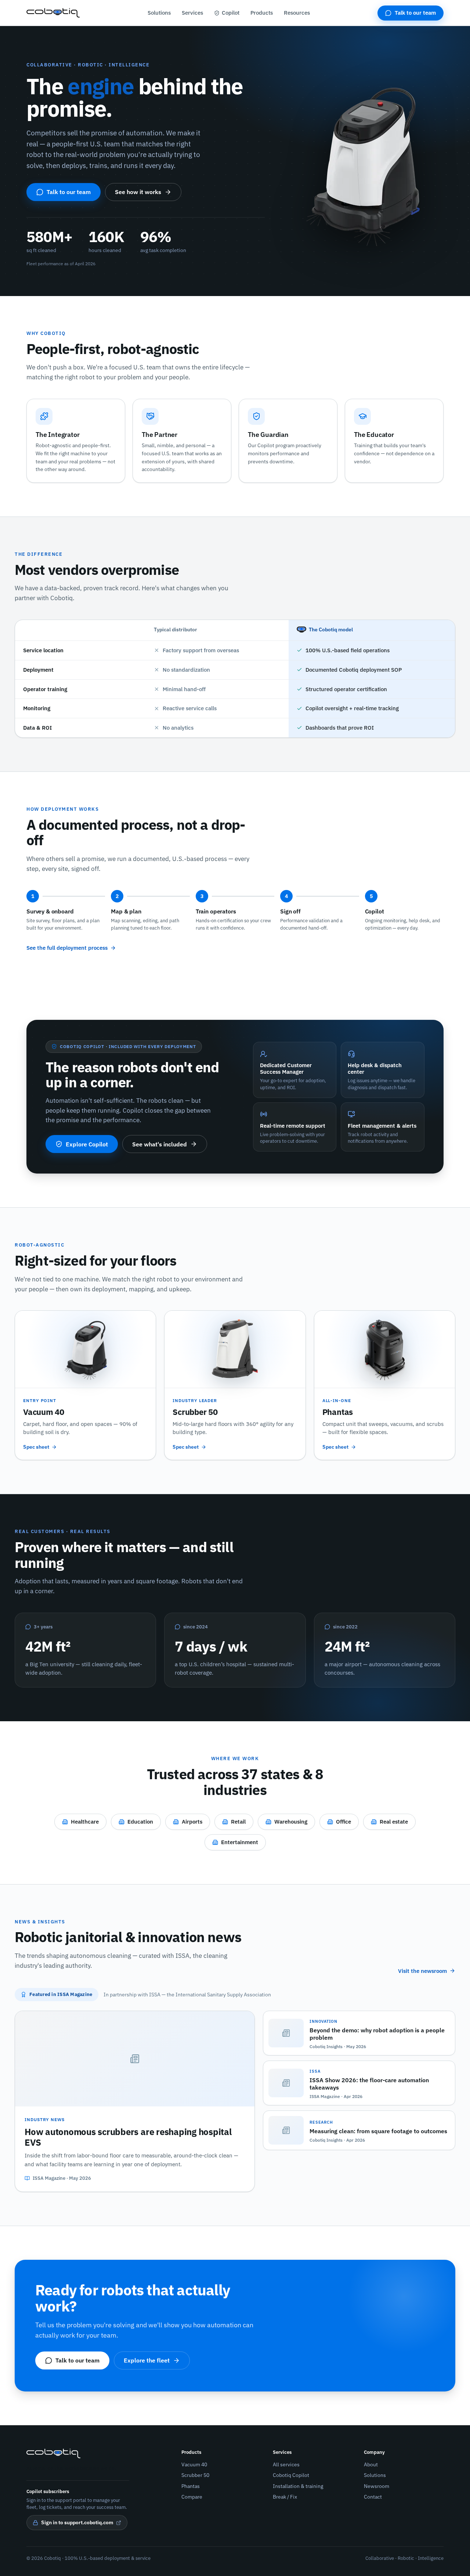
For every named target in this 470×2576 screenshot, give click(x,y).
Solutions (159, 13)
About (371, 2464)
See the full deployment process (67, 948)
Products (262, 13)
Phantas (191, 2486)
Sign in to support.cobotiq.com (77, 2522)
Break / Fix (285, 2497)
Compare (192, 2497)
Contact (373, 2497)
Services (192, 13)
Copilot (231, 13)
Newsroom (377, 2486)
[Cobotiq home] (53, 13)
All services (286, 2464)
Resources (297, 13)
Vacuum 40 (194, 2464)
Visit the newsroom (422, 1971)
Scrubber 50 (195, 2475)
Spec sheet (36, 1447)
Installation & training (298, 2486)
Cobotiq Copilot (291, 2475)
